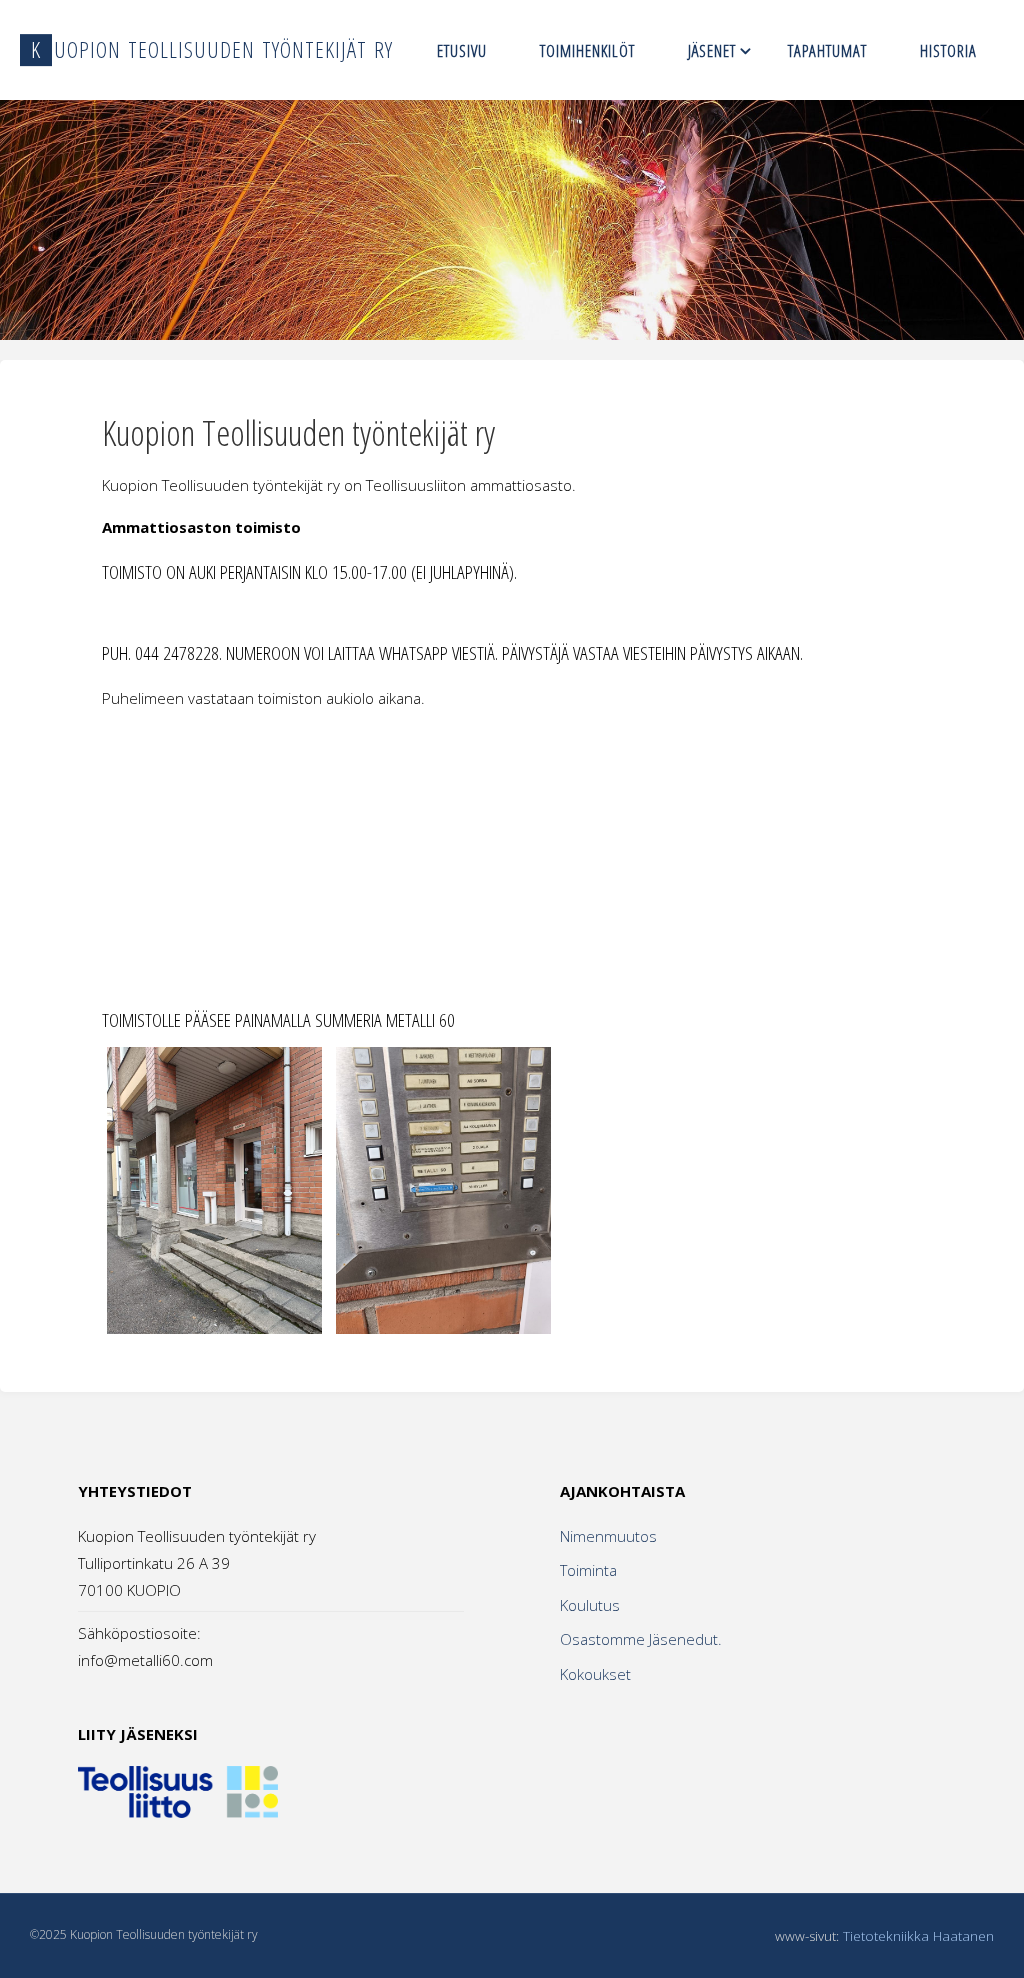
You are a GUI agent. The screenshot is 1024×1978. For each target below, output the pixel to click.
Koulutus (590, 1605)
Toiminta (588, 1570)
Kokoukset (595, 1674)
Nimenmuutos (608, 1536)
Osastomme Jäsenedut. (641, 1639)
